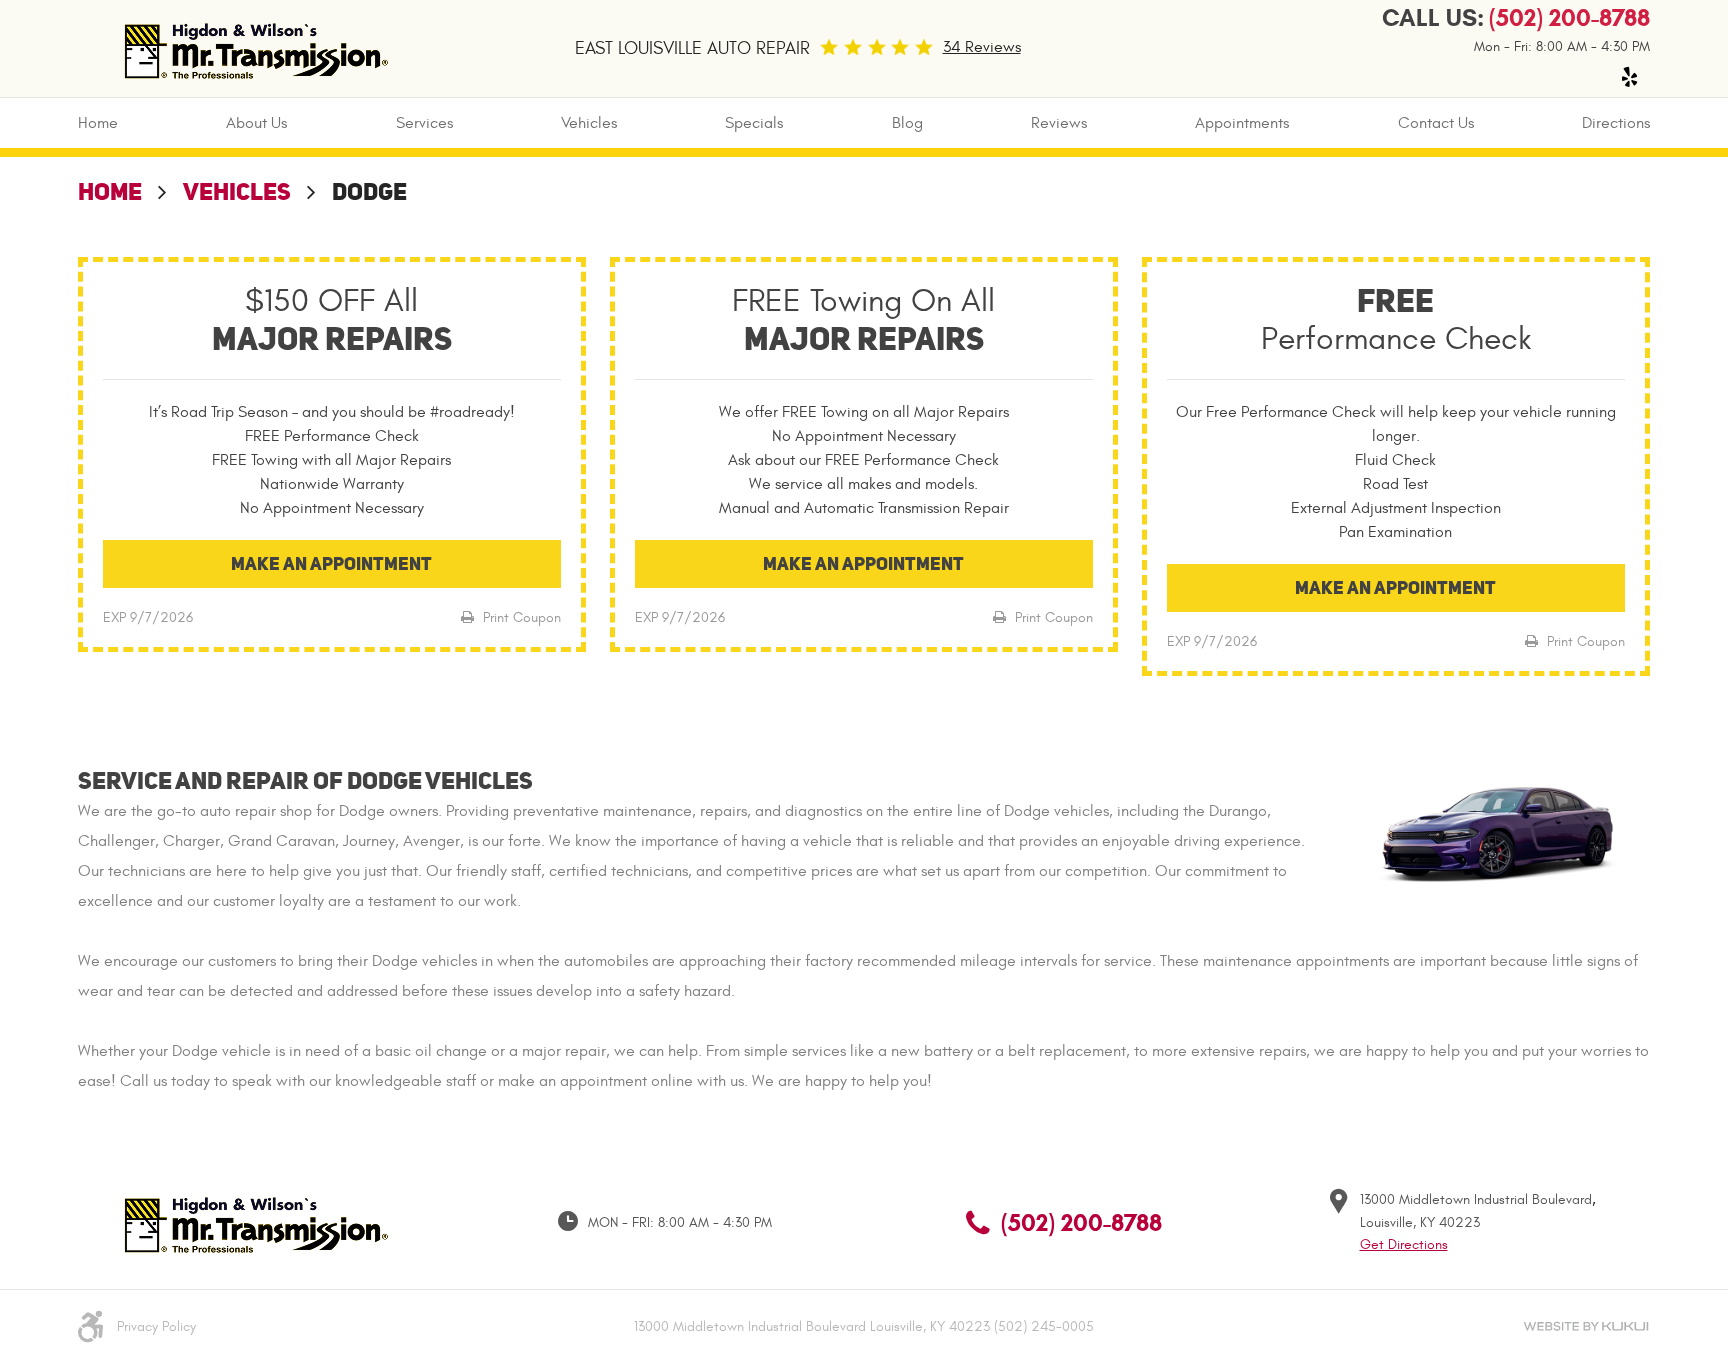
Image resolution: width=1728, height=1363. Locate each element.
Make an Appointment (331, 563)
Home (98, 123)
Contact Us (1436, 123)
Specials (754, 123)
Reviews (1059, 123)
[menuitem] (98, 123)
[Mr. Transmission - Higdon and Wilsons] (253, 48)
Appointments (1242, 123)
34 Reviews (982, 47)
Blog (907, 123)
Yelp (1630, 77)
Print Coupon (520, 617)
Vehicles (589, 123)
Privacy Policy (156, 1326)
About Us (256, 123)
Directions (1616, 123)
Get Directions (1404, 1244)
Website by (1586, 1326)
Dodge (369, 191)
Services (424, 123)
